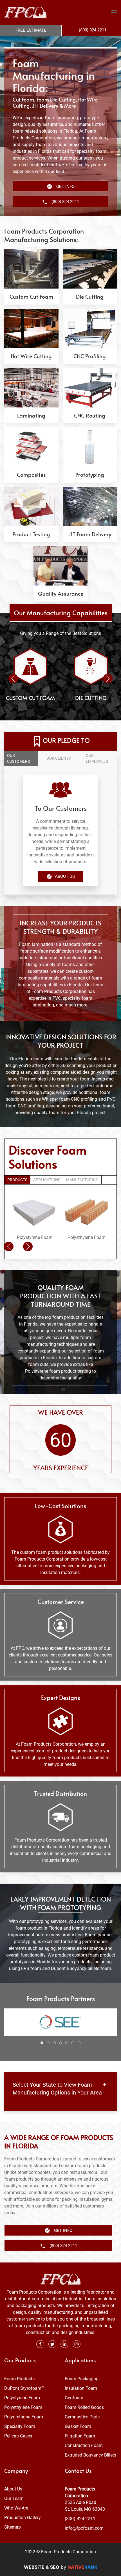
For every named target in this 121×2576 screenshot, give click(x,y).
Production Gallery (23, 2518)
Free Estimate (31, 30)
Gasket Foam (78, 2426)
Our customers (18, 758)
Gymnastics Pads (82, 2417)
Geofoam (74, 2398)
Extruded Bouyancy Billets (90, 2455)
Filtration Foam (80, 2436)
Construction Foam (84, 2445)
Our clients (59, 758)
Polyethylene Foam (23, 2407)
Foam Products (19, 2379)
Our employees (97, 758)
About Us (65, 876)
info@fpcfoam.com (84, 2528)
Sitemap (13, 2527)
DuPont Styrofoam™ (24, 2388)
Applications (47, 1180)
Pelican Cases (18, 2436)
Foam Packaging (82, 2379)
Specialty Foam (20, 2426)
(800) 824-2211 (80, 2519)
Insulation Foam (81, 2388)
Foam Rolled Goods (84, 2407)
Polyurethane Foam (24, 2417)
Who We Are (16, 2508)
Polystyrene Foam (22, 2398)
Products (17, 1180)
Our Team (14, 2498)
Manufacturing (82, 1180)
